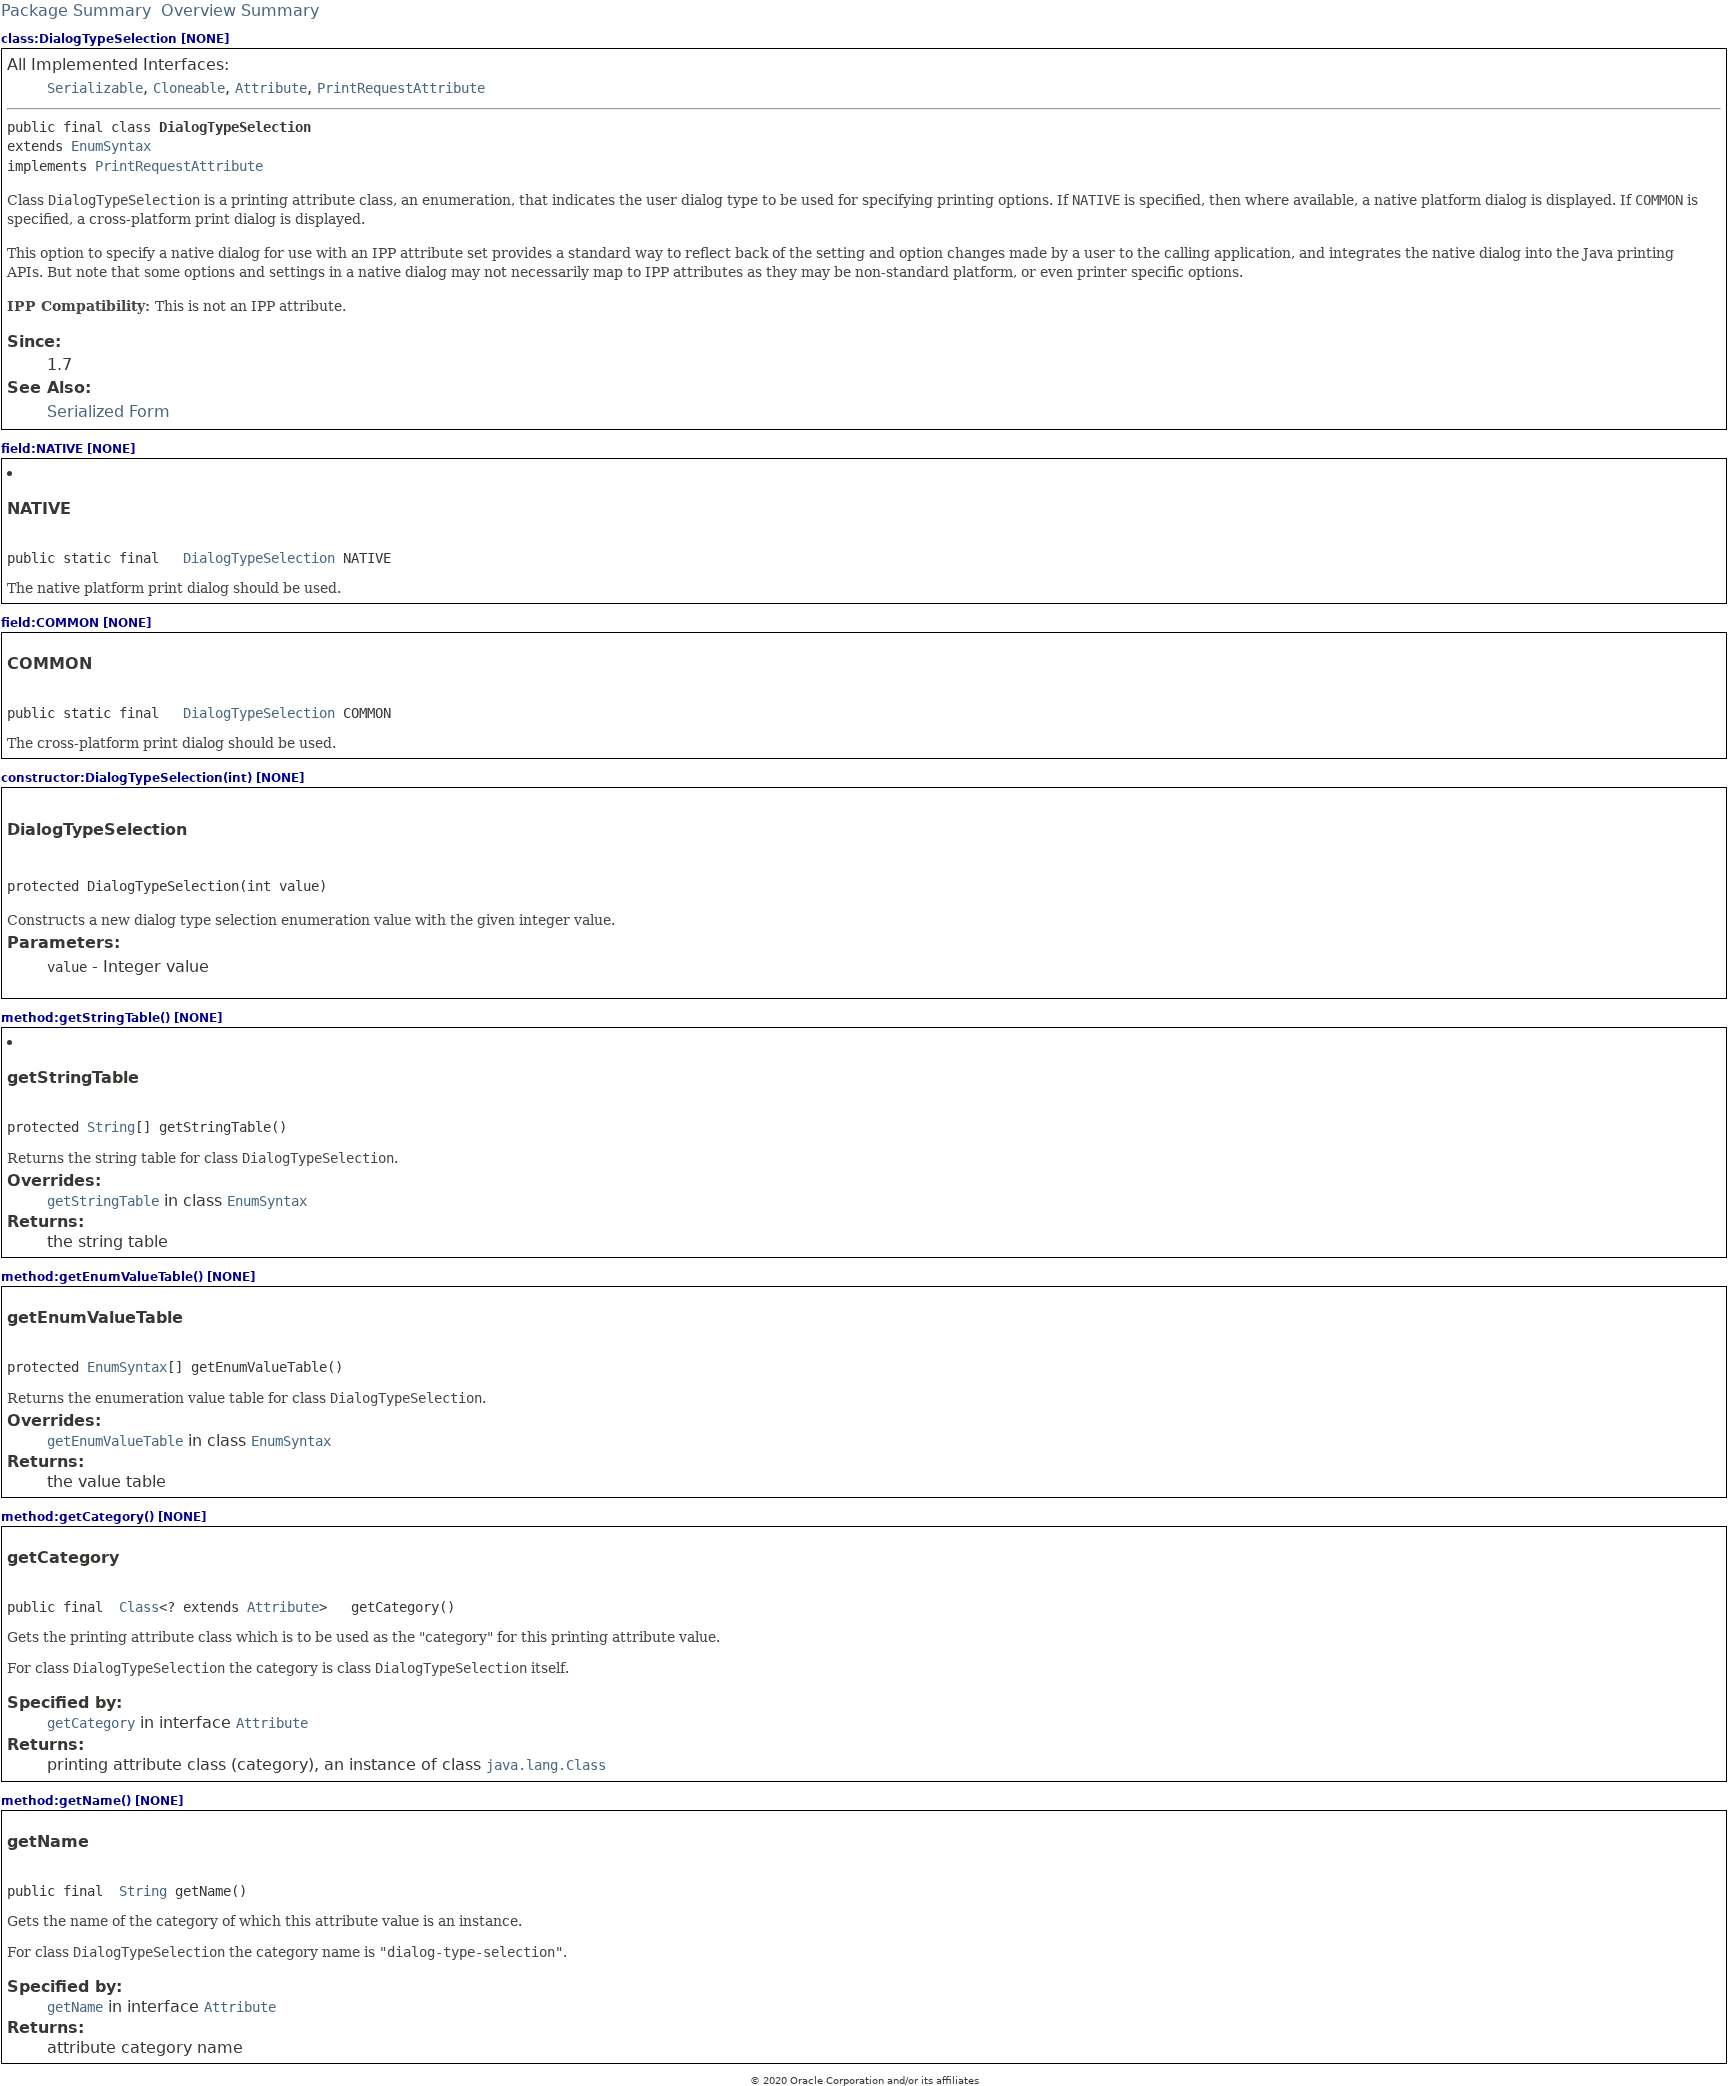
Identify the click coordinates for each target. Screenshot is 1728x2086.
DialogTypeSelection (259, 558)
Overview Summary (240, 10)
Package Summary (76, 10)
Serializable (95, 88)
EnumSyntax (111, 146)
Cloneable (189, 88)
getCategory (91, 1723)
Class (139, 1607)
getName (75, 2007)
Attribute (271, 88)
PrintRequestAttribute (401, 88)
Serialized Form (108, 411)
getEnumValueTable (115, 1441)
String (111, 1127)
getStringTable (103, 1201)
